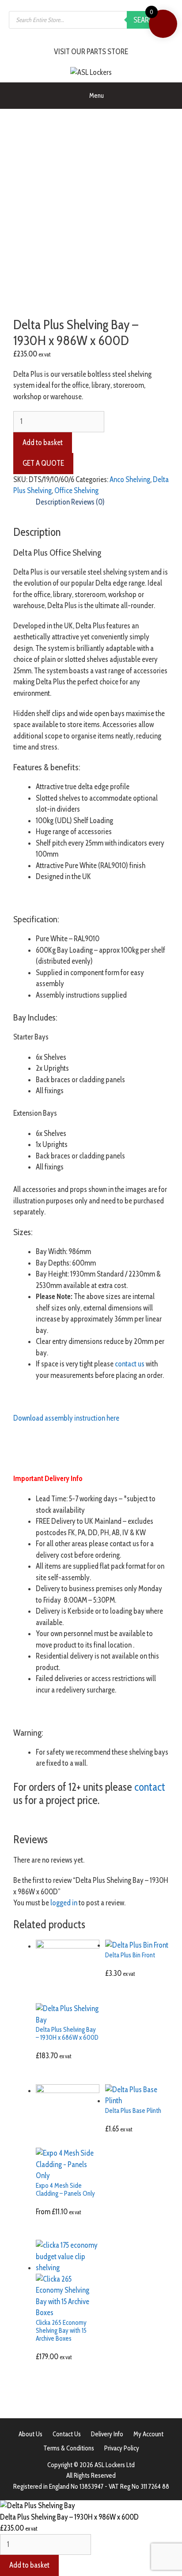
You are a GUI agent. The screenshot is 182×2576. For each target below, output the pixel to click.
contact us (130, 1364)
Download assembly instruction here (66, 1418)
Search (146, 20)
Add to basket (43, 442)
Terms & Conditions (69, 2448)
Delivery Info (107, 2434)
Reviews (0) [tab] (88, 502)
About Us (30, 2434)
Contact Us (67, 2434)
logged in (64, 1903)
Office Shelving (76, 490)
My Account (148, 2434)
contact (150, 1787)
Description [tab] (53, 502)
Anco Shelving (130, 479)
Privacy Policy (122, 2448)
